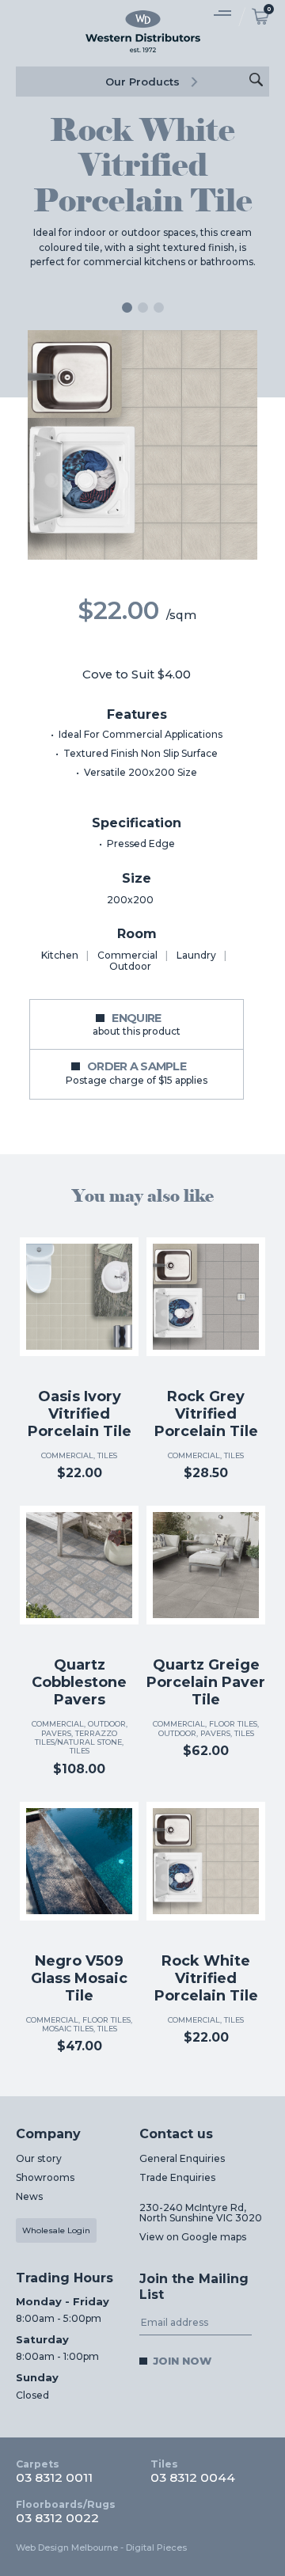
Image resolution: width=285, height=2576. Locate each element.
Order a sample (137, 1073)
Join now (182, 2361)
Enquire (137, 1024)
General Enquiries (182, 2158)
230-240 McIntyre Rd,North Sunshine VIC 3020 (201, 2213)
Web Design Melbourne (67, 2548)
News (29, 2196)
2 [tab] (143, 308)
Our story (39, 2158)
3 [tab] (159, 308)
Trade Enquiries (177, 2177)
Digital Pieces (156, 2548)
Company (48, 2134)
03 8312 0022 (66, 2512)
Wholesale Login (56, 2230)
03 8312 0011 (54, 2472)
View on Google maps (193, 2237)
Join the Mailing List (194, 2287)
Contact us (176, 2134)
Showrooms (45, 2177)
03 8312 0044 (193, 2472)
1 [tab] (127, 308)
